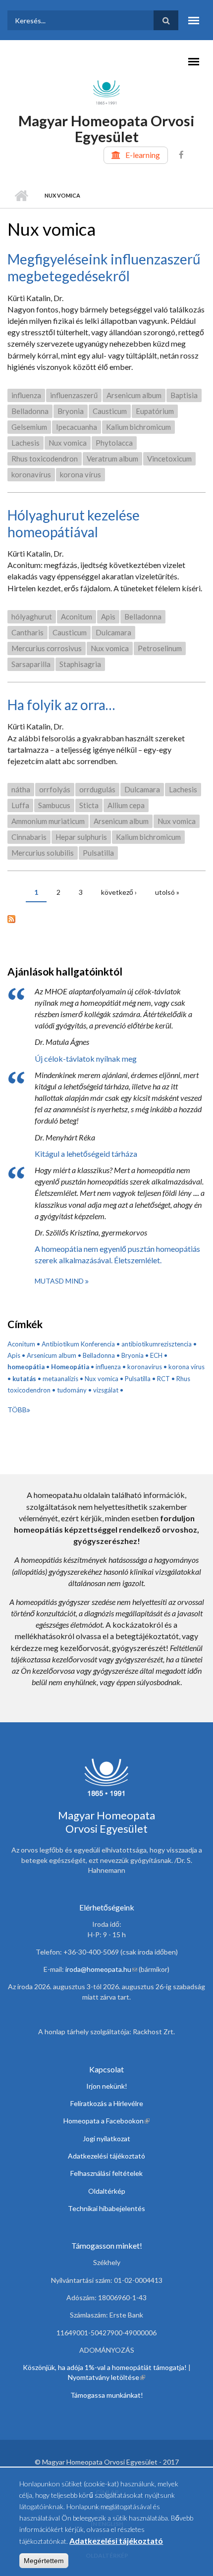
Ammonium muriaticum (48, 821)
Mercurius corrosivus (47, 648)
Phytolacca (114, 443)
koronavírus (31, 474)
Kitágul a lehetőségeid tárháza (86, 1154)
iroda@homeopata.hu (101, 1969)
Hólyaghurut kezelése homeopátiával (74, 523)
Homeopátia (70, 1367)
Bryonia (71, 411)
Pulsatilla (98, 853)
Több (17, 1410)
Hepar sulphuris (81, 837)
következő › (119, 892)
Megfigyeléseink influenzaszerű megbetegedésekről (104, 267)
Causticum (110, 411)
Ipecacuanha (77, 427)
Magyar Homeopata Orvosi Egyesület (106, 129)
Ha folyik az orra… (61, 705)
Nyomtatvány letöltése (106, 2377)
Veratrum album (112, 459)
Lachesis (26, 443)
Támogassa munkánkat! (107, 2395)
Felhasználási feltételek (106, 2173)
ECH (156, 1355)
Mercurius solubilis (43, 853)
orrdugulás (97, 789)
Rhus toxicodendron (45, 459)
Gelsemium (29, 427)
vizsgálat (106, 1390)
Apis (108, 617)
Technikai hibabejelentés (106, 2208)
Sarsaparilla (31, 664)
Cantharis (27, 632)
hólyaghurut (32, 617)
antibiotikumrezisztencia (157, 1344)
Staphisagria (80, 664)
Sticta (89, 805)
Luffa (20, 805)
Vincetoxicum (169, 459)
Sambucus (54, 805)
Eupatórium (155, 411)
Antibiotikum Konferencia (78, 1344)
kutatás (24, 1379)
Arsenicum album (134, 395)
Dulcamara (113, 632)
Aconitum (77, 617)
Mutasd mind (60, 1281)
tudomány (72, 1390)
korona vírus (80, 474)
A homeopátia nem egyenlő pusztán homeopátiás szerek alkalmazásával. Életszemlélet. (117, 1254)
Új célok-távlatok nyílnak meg (86, 1058)
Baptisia (184, 395)
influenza (26, 395)
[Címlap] (106, 92)
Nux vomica (68, 443)
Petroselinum (160, 648)
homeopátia (26, 1367)
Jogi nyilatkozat (106, 2138)
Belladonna (30, 411)
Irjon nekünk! (107, 2086)
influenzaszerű (74, 395)
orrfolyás (55, 789)
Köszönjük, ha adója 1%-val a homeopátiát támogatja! (105, 2367)
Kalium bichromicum (138, 427)
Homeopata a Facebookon (106, 2121)
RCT (163, 1379)
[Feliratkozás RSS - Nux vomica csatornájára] (106, 918)
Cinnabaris (29, 837)
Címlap (21, 196)
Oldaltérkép (107, 2191)
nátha (21, 789)
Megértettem (44, 2561)
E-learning (143, 155)
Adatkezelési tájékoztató (106, 2156)
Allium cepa (126, 805)
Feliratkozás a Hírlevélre (107, 2103)
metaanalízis (60, 1379)
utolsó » (167, 892)
